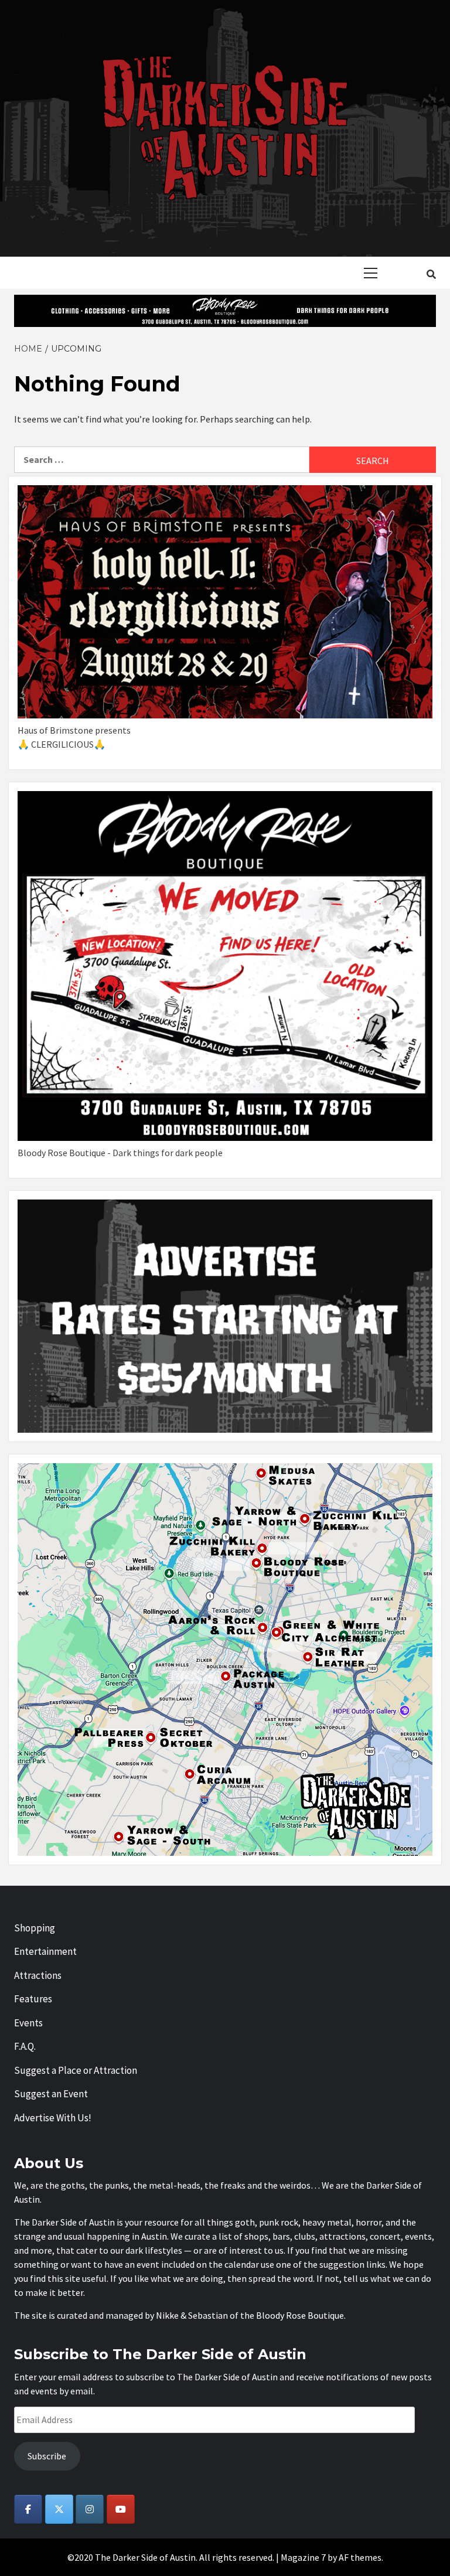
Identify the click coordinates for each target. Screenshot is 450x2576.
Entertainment (45, 1951)
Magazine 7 (303, 2557)
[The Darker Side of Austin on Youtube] (121, 2509)
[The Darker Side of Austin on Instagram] (90, 2509)
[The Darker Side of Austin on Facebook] (28, 2509)
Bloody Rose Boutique (300, 2315)
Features (33, 1999)
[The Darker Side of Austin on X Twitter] (59, 2509)
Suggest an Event (51, 2094)
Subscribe (47, 2456)
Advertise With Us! (53, 2118)
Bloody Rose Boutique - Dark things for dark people (120, 1153)
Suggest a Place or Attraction (76, 2070)
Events (28, 2023)
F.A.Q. (25, 2046)
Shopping (35, 1928)
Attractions (38, 1975)
